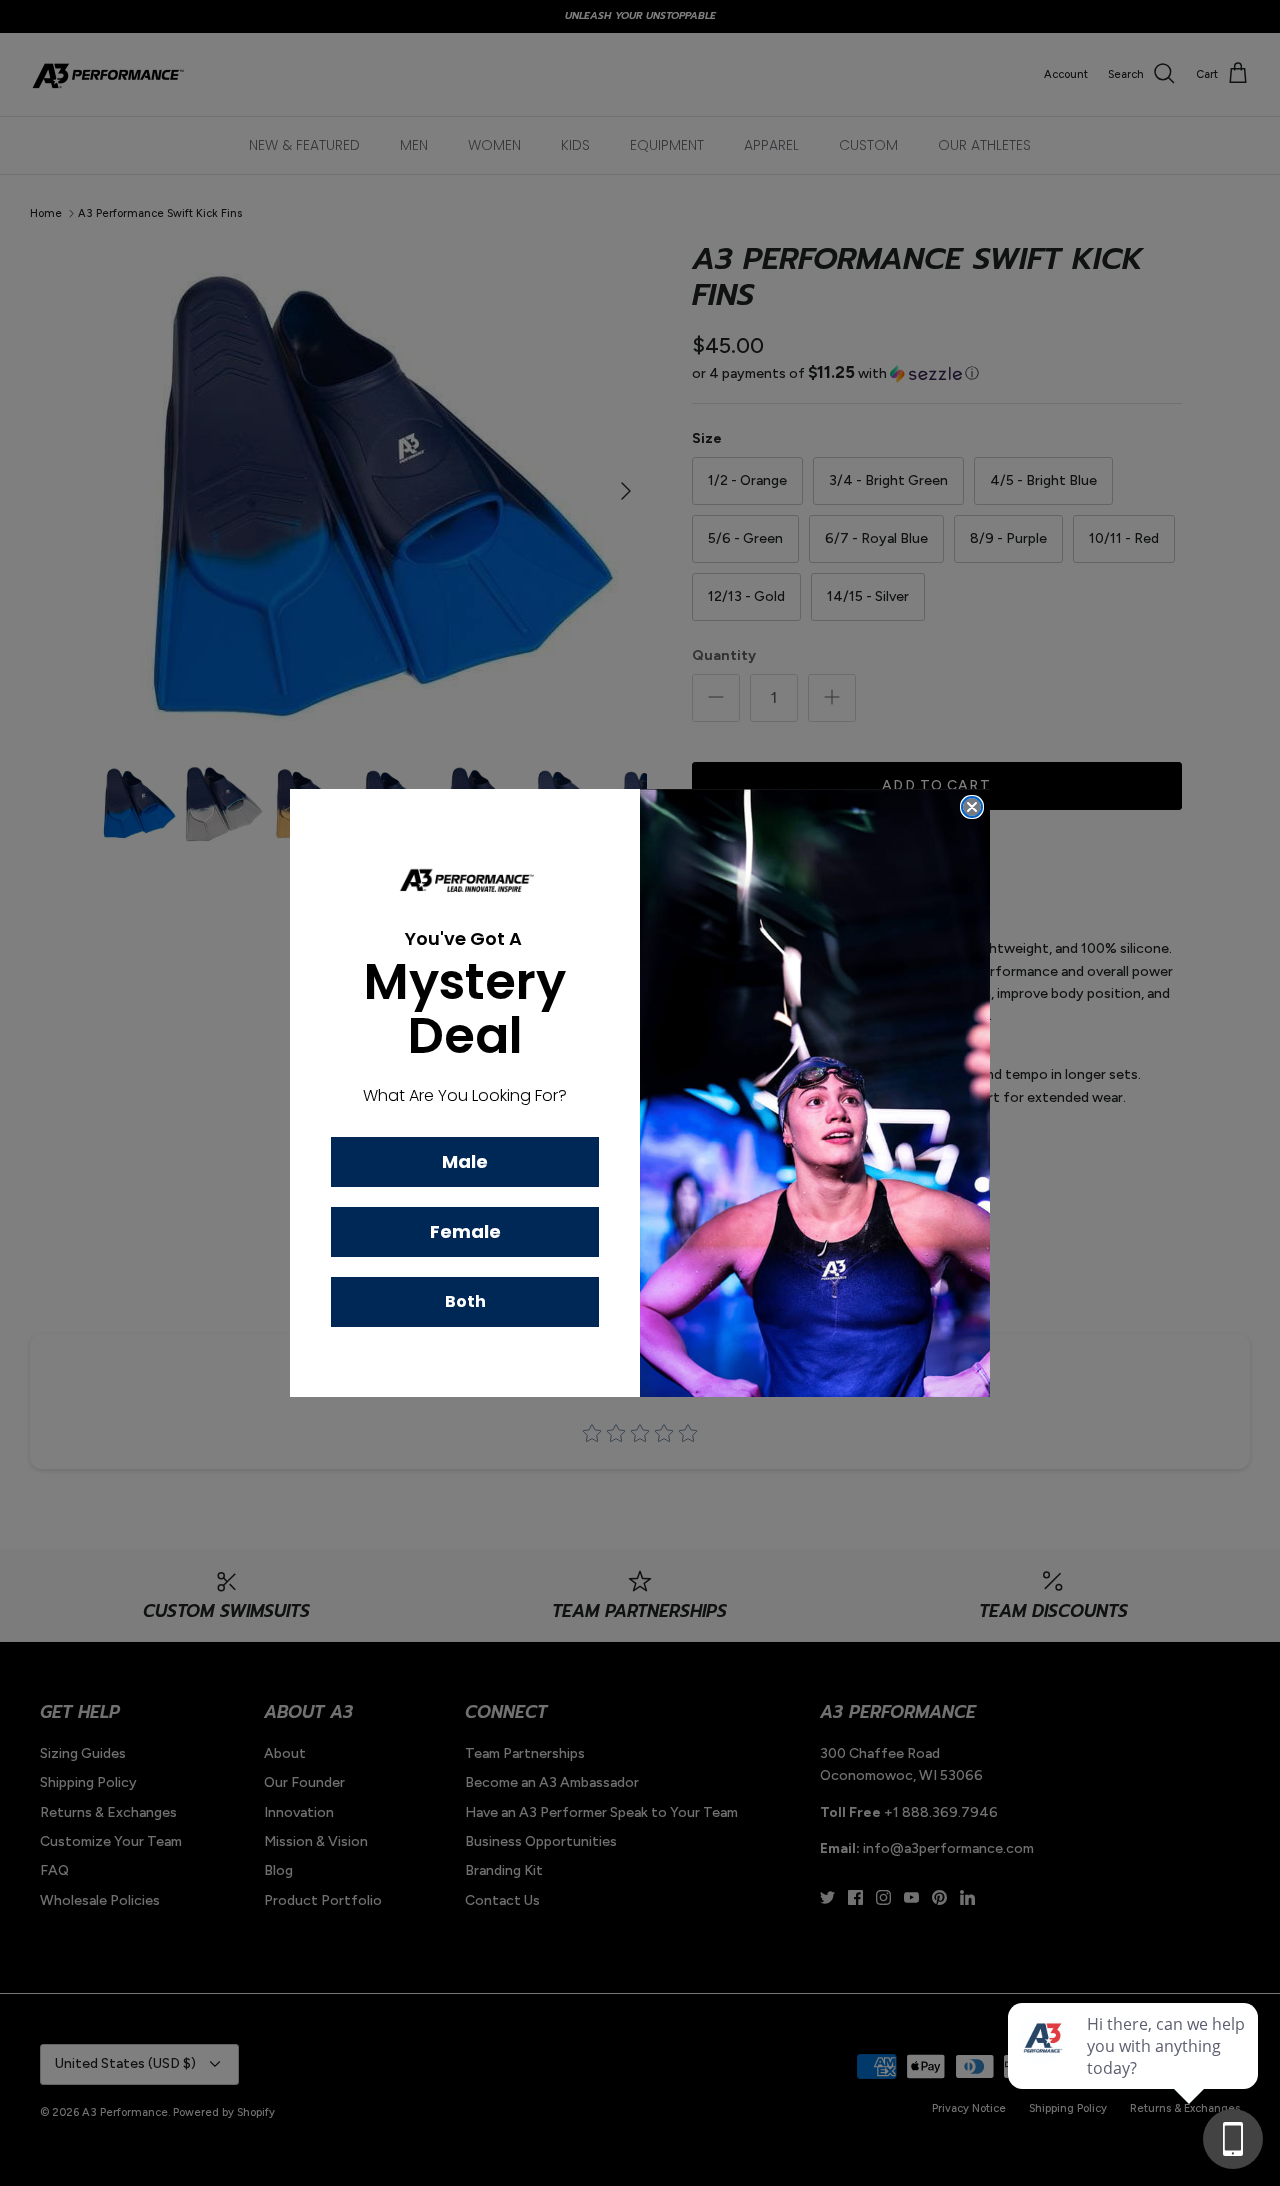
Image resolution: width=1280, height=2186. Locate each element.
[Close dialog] (972, 807)
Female (465, 1231)
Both (465, 1301)
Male (465, 1161)
